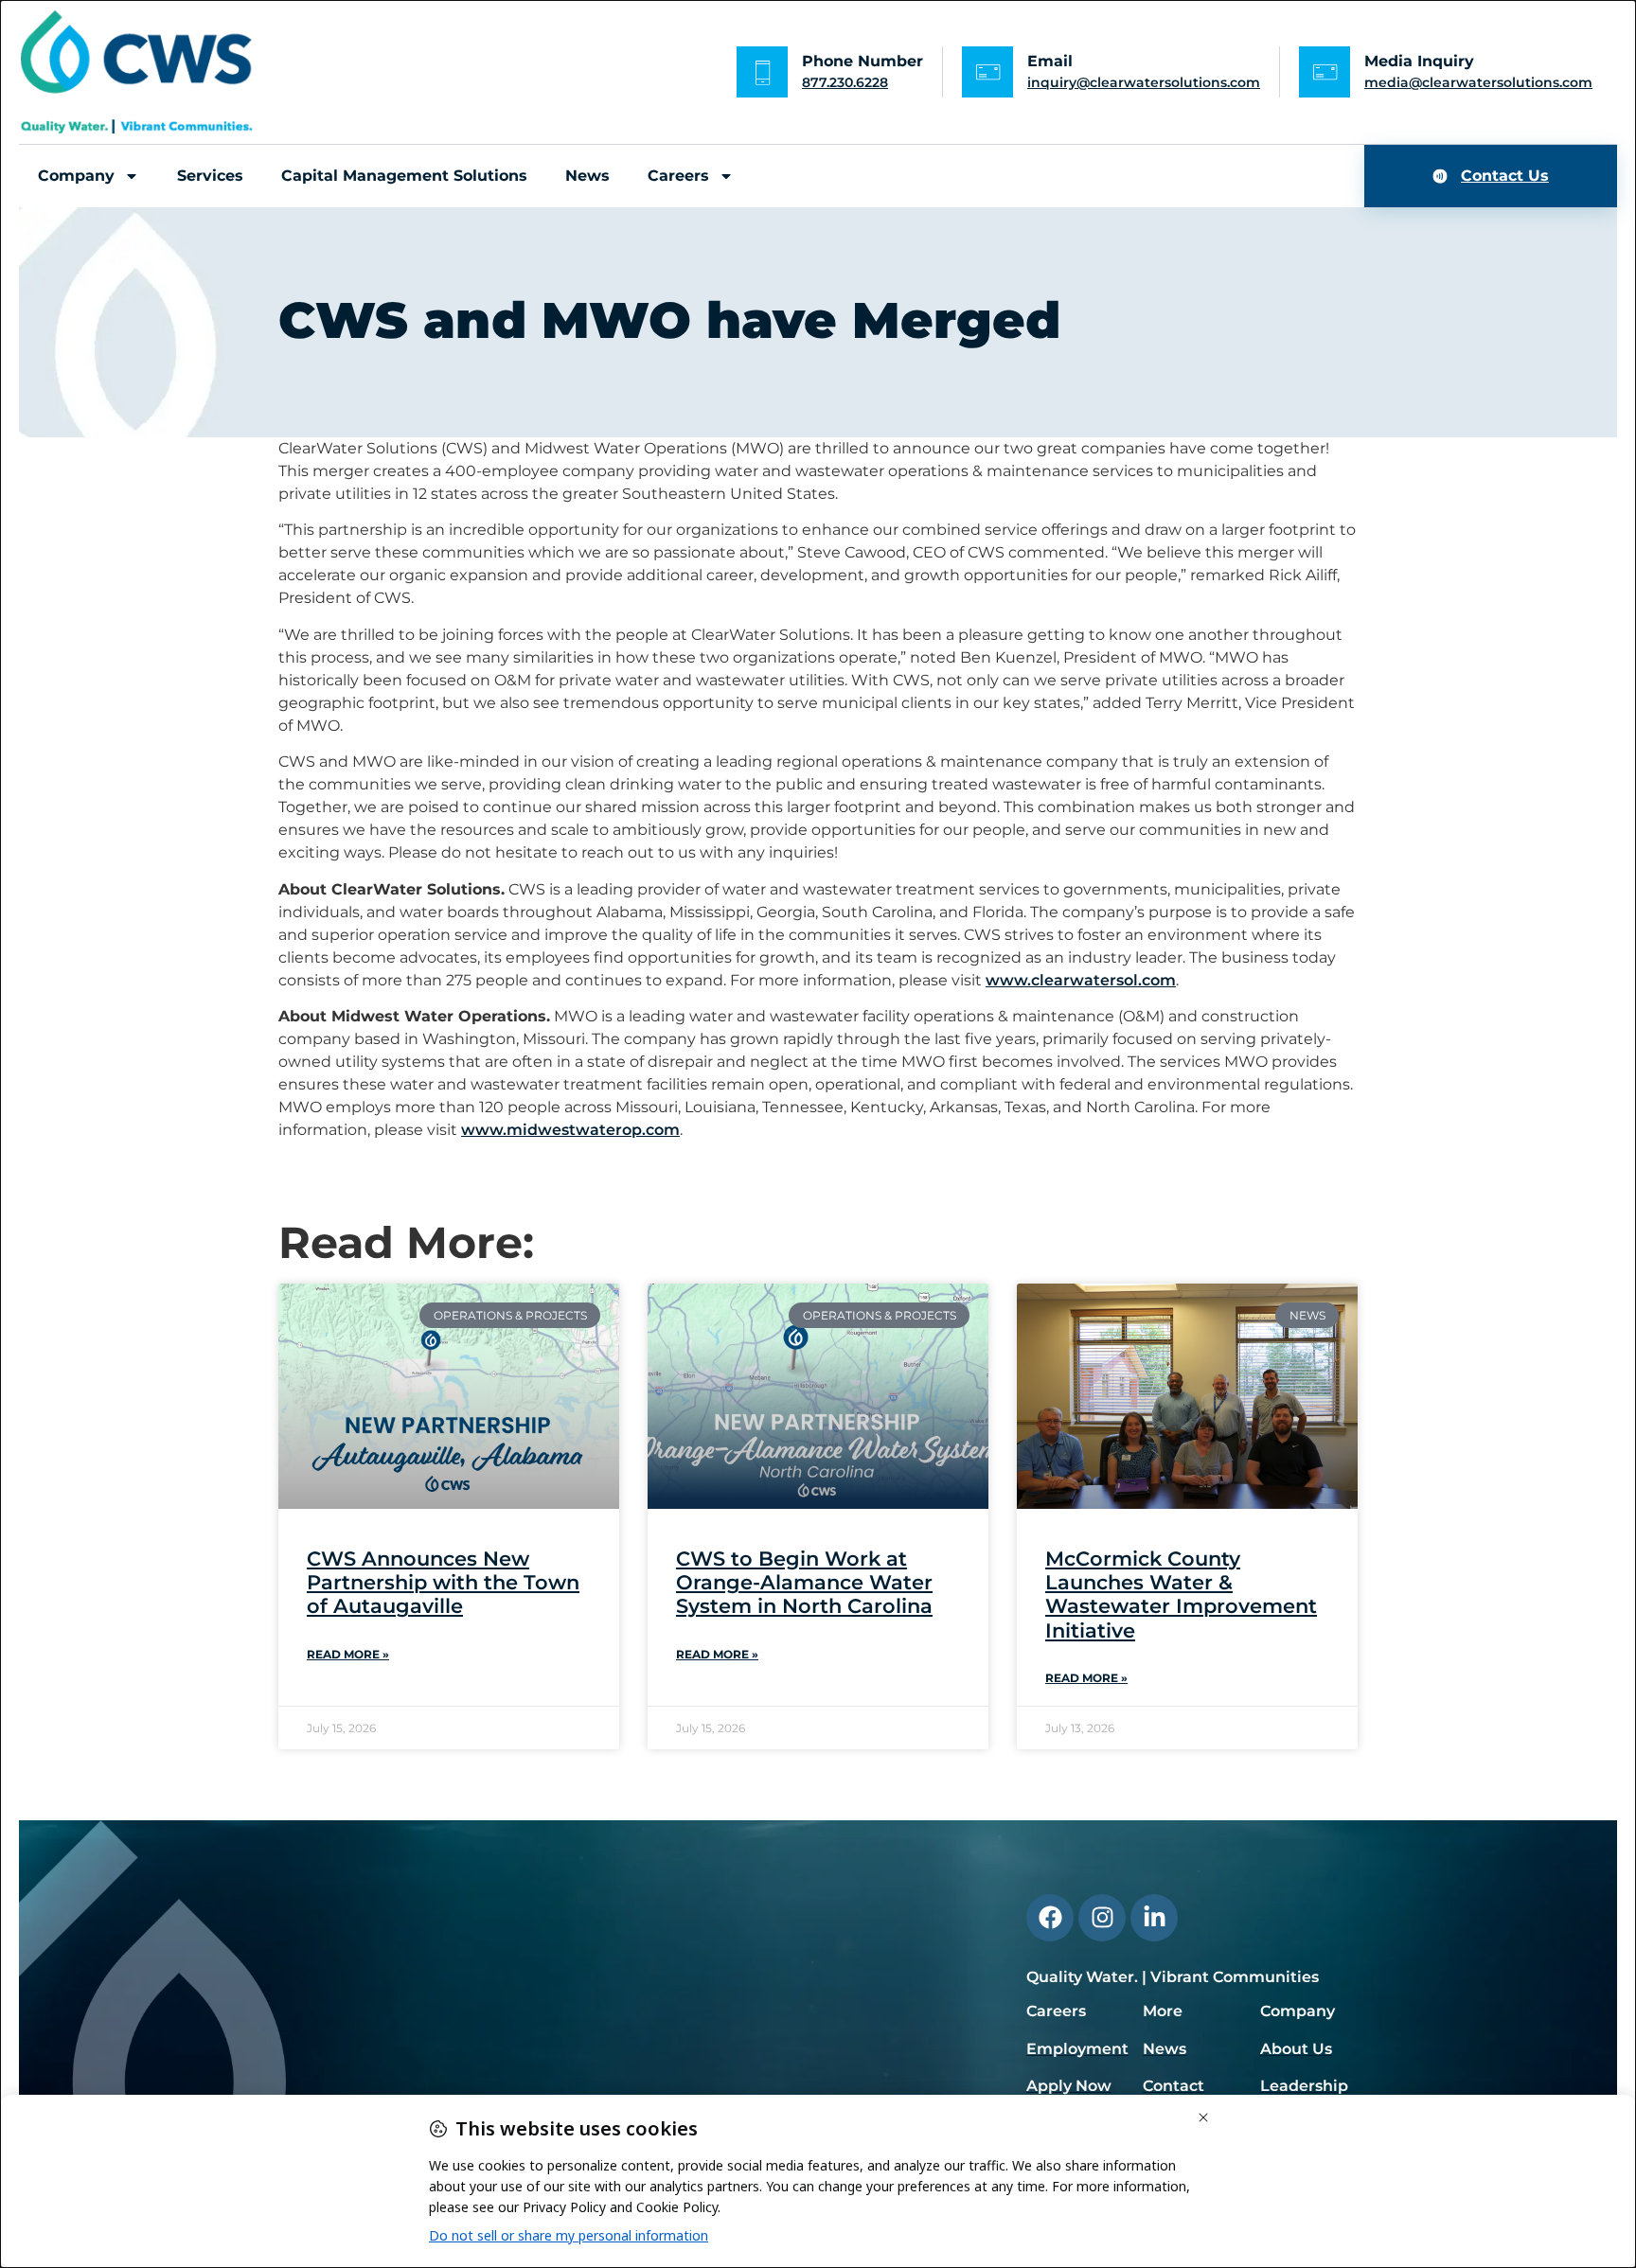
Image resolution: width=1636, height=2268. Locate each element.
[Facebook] (1050, 1918)
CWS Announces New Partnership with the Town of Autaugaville (443, 1582)
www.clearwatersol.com (1081, 980)
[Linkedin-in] (1154, 1918)
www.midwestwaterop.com (570, 1130)
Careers (678, 176)
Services (210, 176)
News (587, 176)
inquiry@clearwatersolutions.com (1144, 82)
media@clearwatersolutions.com (1478, 82)
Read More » (348, 1654)
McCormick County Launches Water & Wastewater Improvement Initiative (1181, 1595)
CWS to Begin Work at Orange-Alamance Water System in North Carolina (804, 1582)
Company (76, 176)
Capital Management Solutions (404, 176)
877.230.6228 (845, 82)
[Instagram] (1102, 1918)
